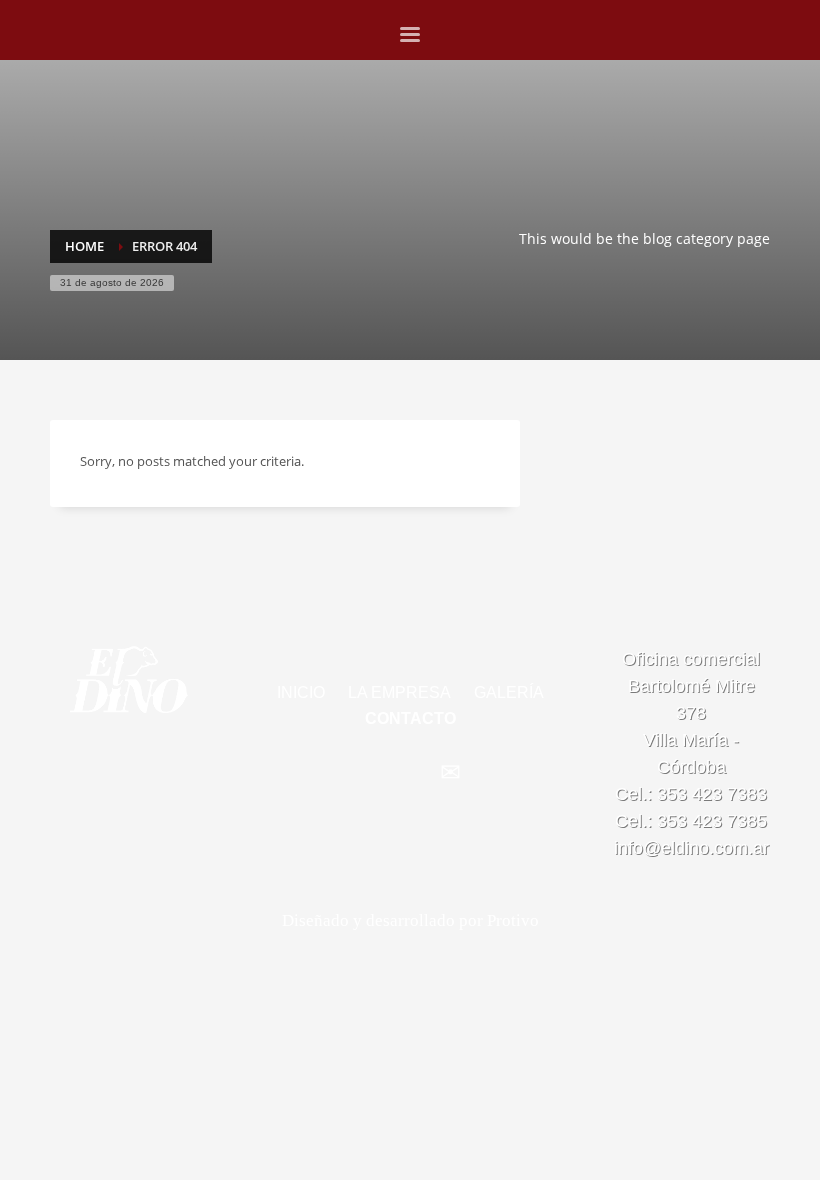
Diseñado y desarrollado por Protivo (410, 920)
